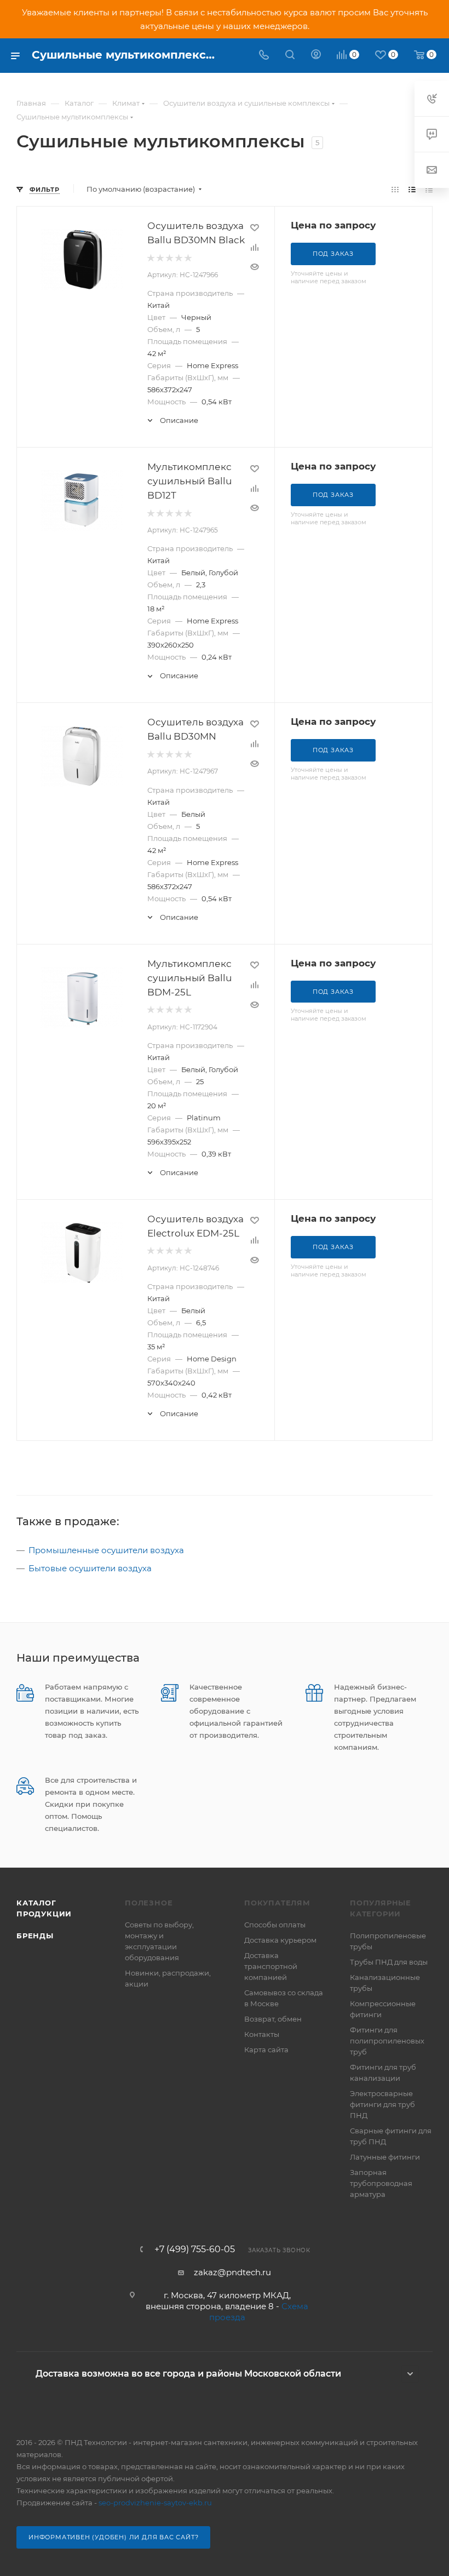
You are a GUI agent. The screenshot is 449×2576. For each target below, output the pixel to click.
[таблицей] (429, 189)
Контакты (262, 2034)
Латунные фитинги (385, 2157)
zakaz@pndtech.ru (232, 2272)
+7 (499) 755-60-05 (195, 2249)
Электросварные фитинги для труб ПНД (382, 2104)
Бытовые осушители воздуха (90, 1568)
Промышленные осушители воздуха (106, 1550)
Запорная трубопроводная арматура (381, 2183)
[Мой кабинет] (316, 56)
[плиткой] (395, 189)
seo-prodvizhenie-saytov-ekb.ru (155, 2503)
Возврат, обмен (273, 2019)
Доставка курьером (280, 1940)
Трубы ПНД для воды (389, 1962)
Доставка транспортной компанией (271, 1966)
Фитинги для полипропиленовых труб (387, 2041)
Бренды (35, 1936)
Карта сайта (266, 2050)
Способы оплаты (275, 1925)
